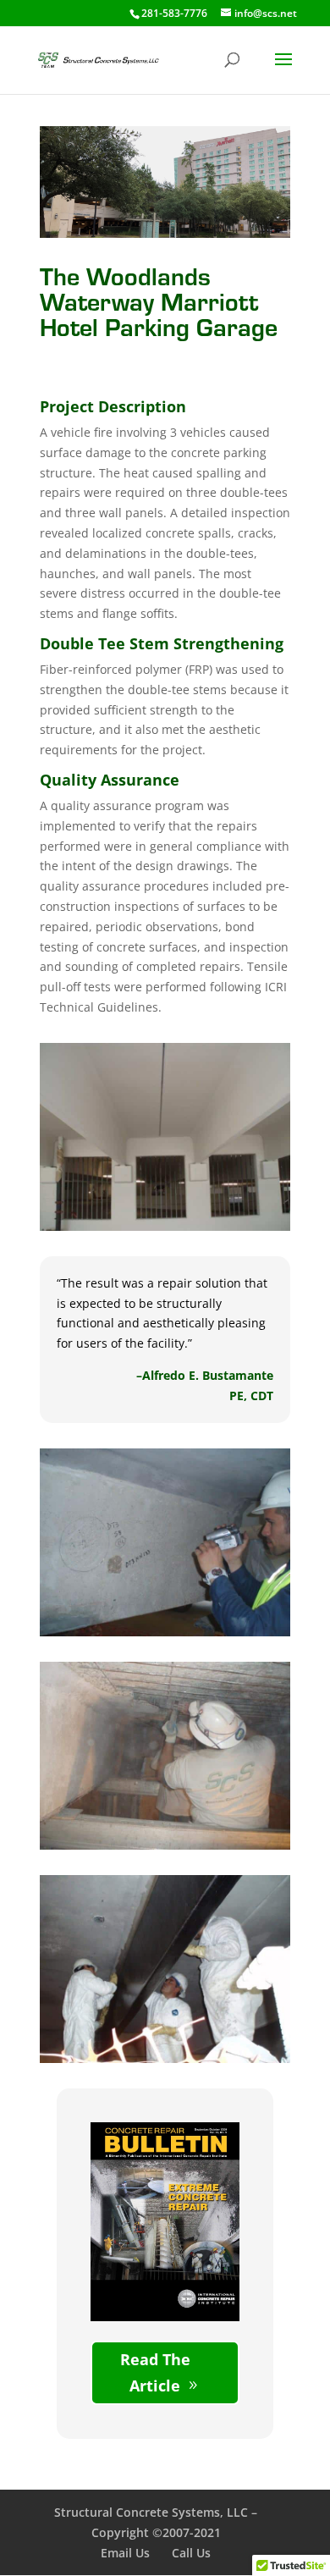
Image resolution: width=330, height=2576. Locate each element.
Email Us (125, 2553)
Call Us (191, 2553)
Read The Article (155, 2372)
